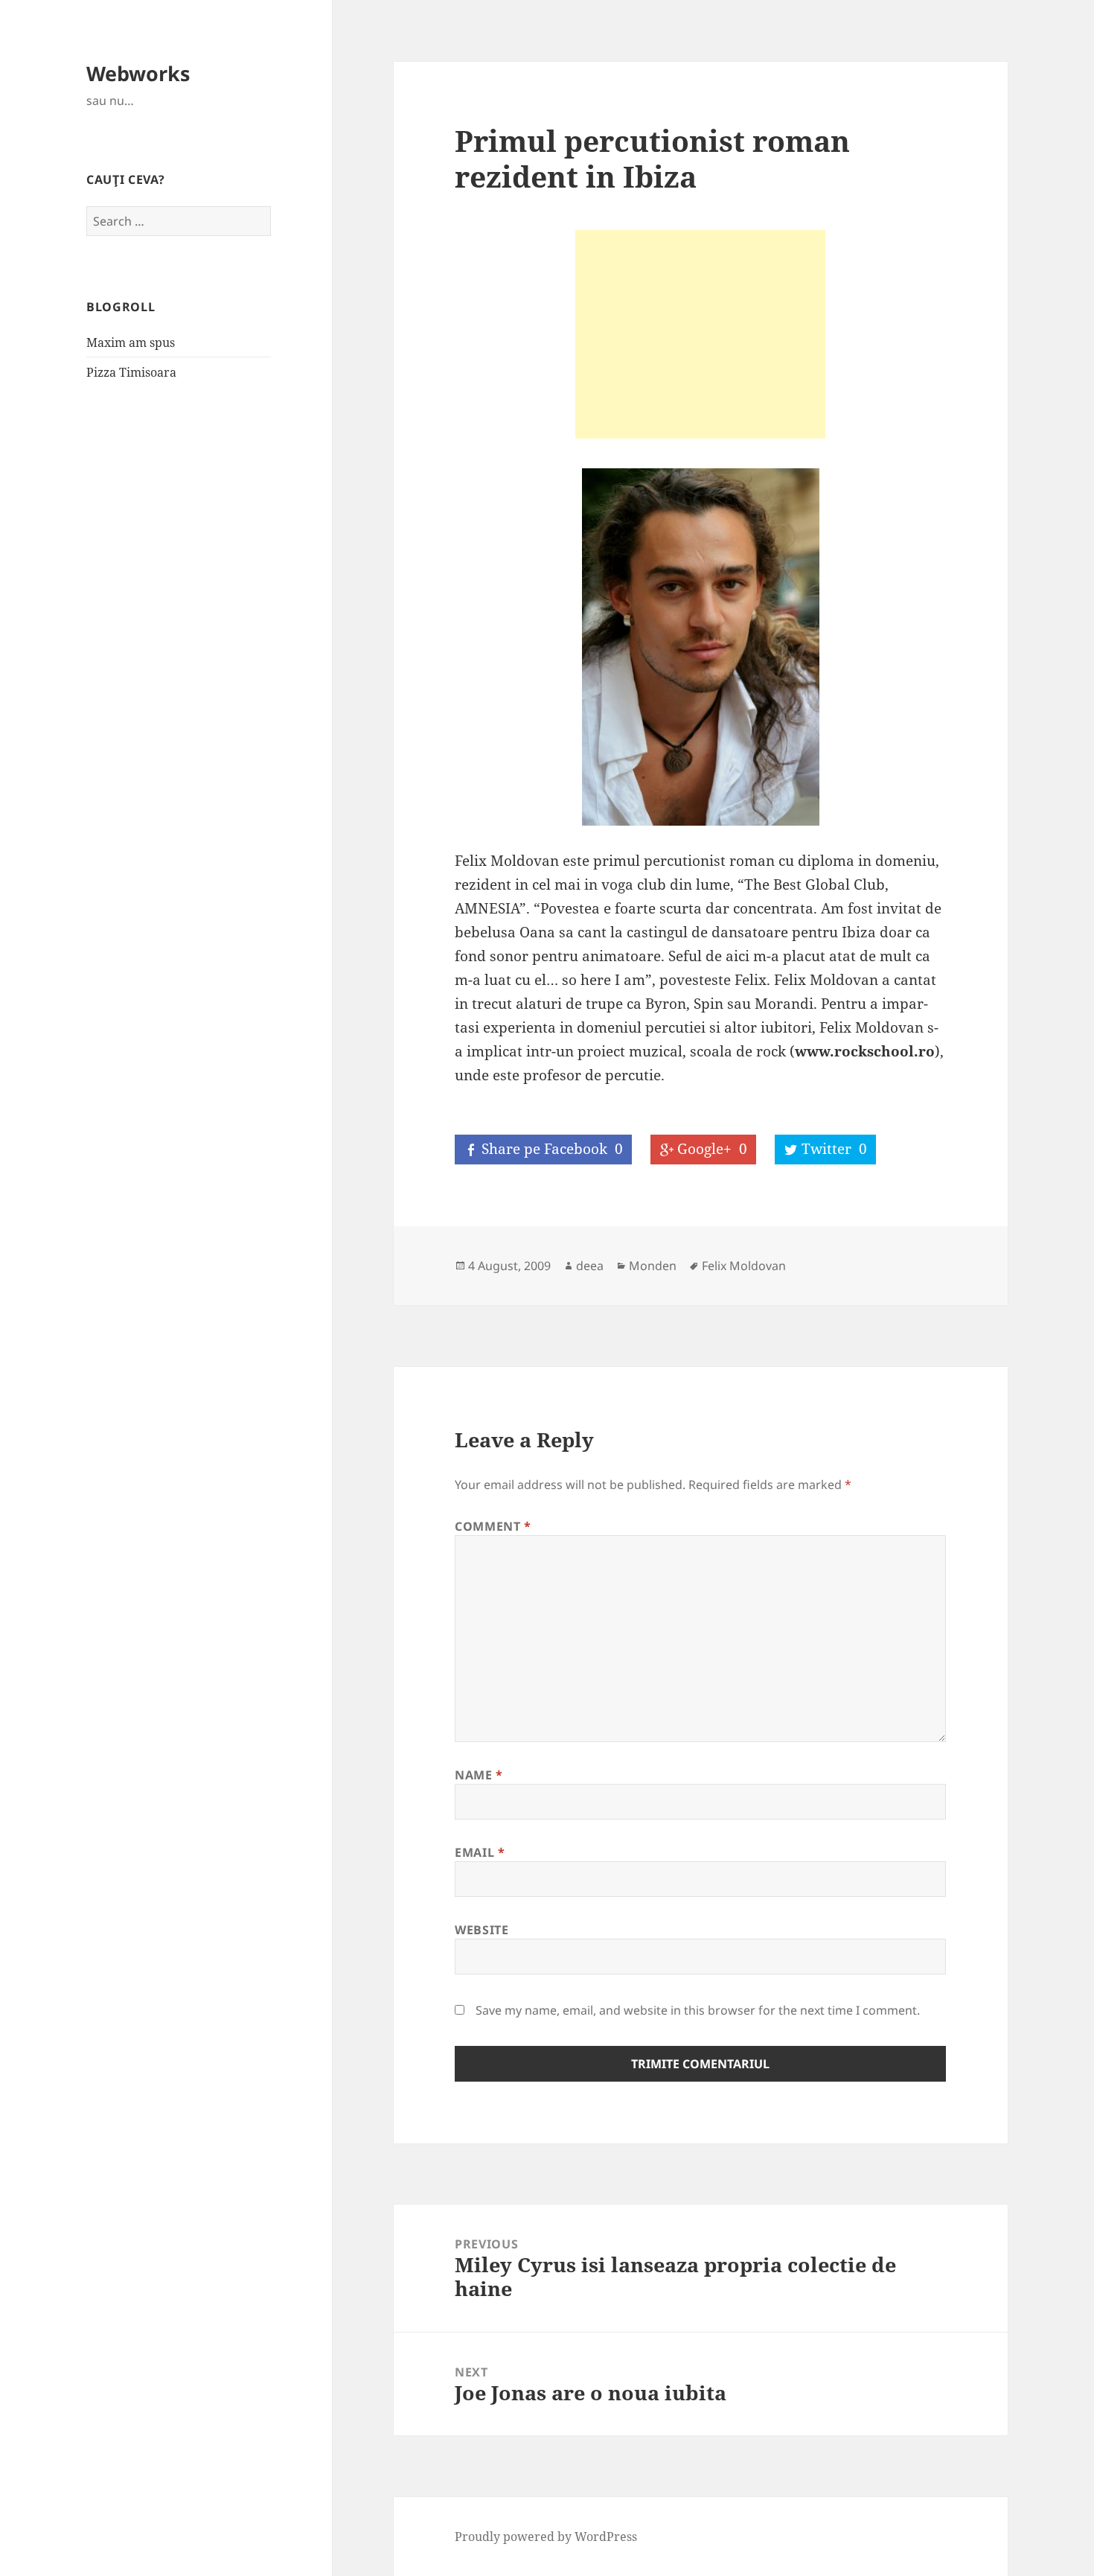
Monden (653, 1266)
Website (482, 1930)
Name (479, 1775)
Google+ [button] (712, 1149)
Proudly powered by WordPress (546, 2537)
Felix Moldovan (744, 1266)
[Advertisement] (700, 334)
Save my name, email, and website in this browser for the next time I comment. (698, 2010)
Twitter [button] (834, 1149)
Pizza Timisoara (131, 372)
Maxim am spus (131, 342)
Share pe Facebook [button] (552, 1149)
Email (480, 1852)
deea (590, 1266)
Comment (493, 1526)
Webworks (138, 73)
